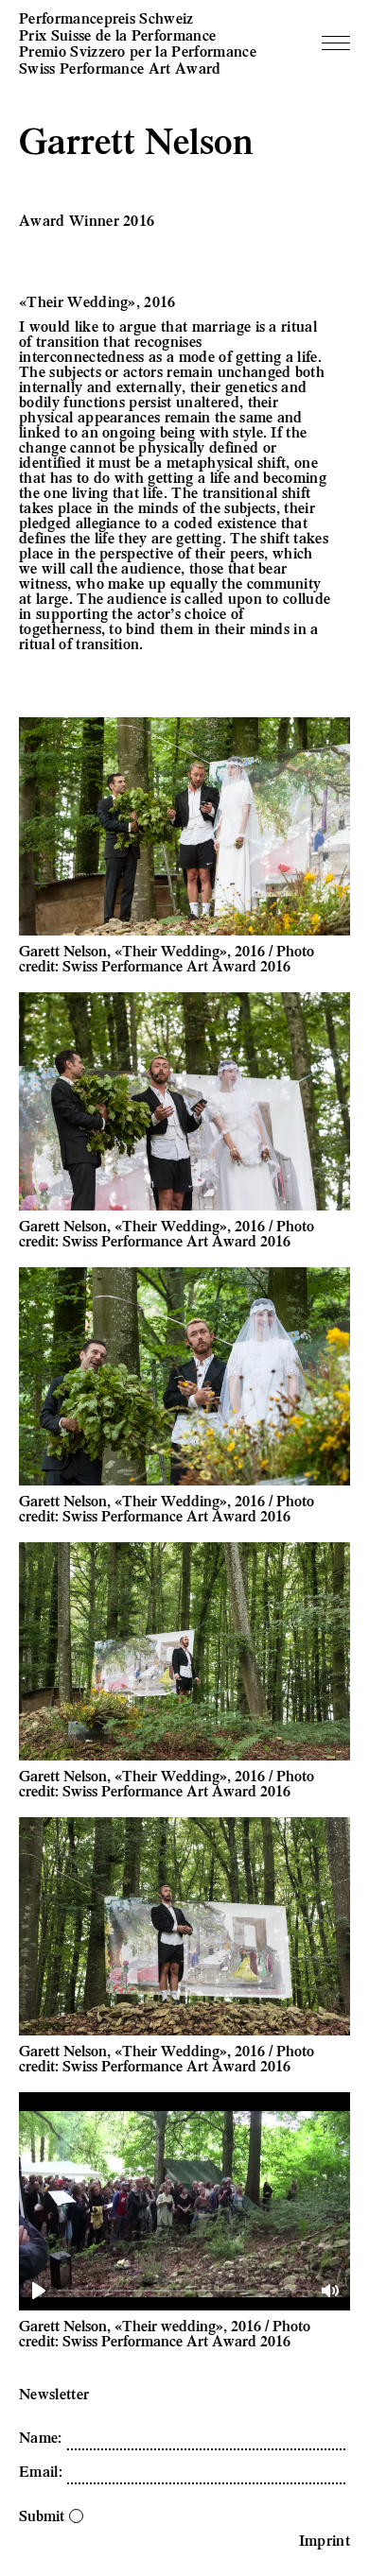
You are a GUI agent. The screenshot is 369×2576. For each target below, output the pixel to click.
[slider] (186, 2291)
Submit (42, 2515)
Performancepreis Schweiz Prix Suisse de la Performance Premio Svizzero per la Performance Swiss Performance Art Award (138, 43)
